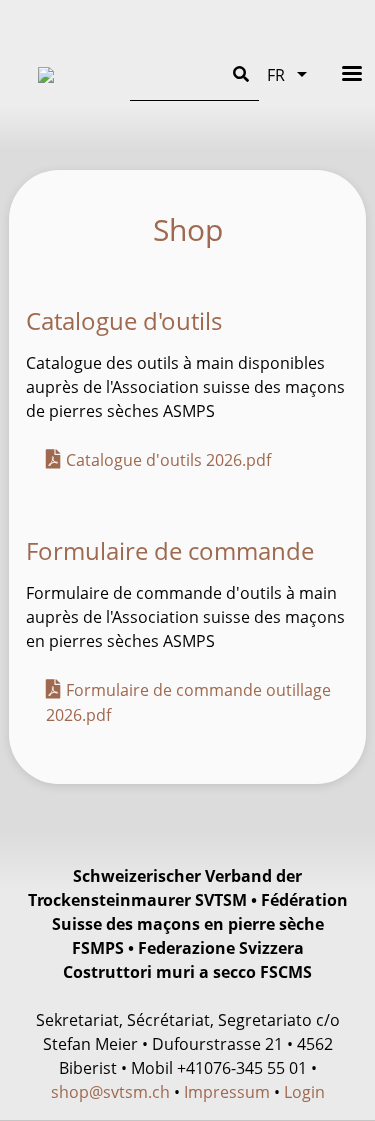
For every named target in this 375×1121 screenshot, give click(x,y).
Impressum (227, 1092)
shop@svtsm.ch (110, 1092)
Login (304, 1092)
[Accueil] (68, 75)
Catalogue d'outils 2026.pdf (168, 460)
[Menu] (339, 73)
